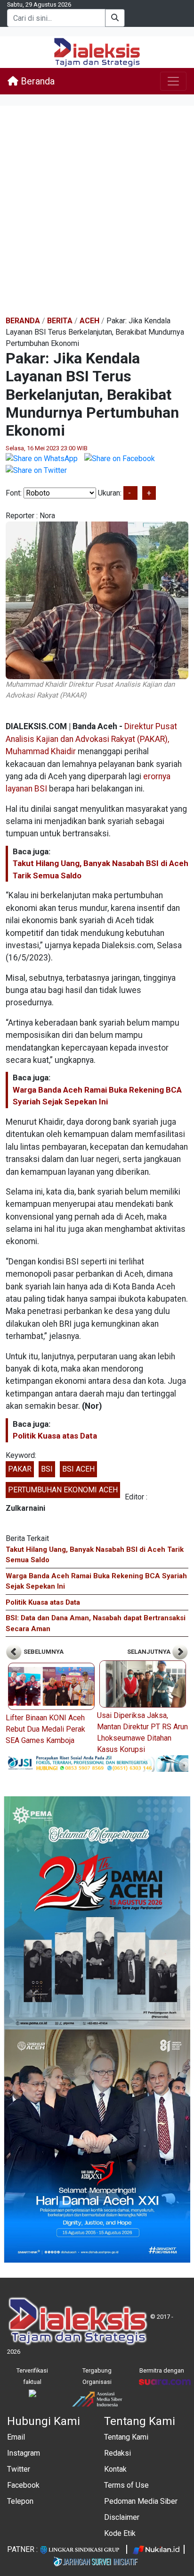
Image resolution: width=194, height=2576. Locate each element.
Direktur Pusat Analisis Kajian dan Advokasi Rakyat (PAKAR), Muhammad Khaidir (91, 739)
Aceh (89, 321)
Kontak (115, 2469)
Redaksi (117, 2453)
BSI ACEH (78, 1469)
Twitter (19, 2469)
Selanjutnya (150, 1652)
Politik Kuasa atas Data (55, 1436)
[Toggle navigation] (173, 81)
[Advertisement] (97, 211)
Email (16, 2437)
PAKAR (20, 1469)
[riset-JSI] (97, 1763)
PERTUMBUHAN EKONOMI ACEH (63, 1490)
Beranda (36, 81)
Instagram (24, 2453)
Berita (60, 321)
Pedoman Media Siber (141, 2501)
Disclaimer (122, 2517)
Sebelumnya (43, 1652)
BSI (47, 1469)
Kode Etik (120, 2533)
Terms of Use (126, 2485)
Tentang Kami (126, 2437)
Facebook (23, 2485)
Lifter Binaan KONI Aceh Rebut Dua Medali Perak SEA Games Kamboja (45, 1729)
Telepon (20, 2501)
